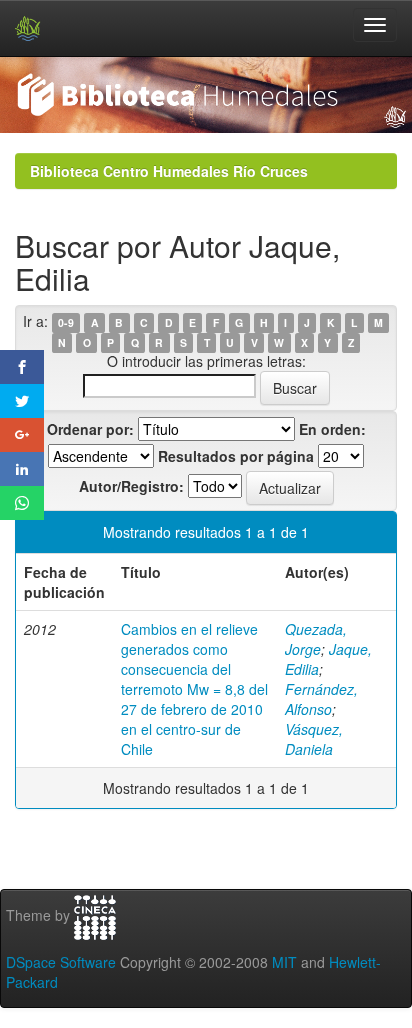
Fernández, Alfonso (321, 699)
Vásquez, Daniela (314, 739)
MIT (284, 962)
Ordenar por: (90, 429)
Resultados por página (236, 456)
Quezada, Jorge (316, 639)
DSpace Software (61, 962)
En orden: (332, 429)
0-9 (66, 322)
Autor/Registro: (131, 486)
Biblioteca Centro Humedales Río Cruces (169, 171)
